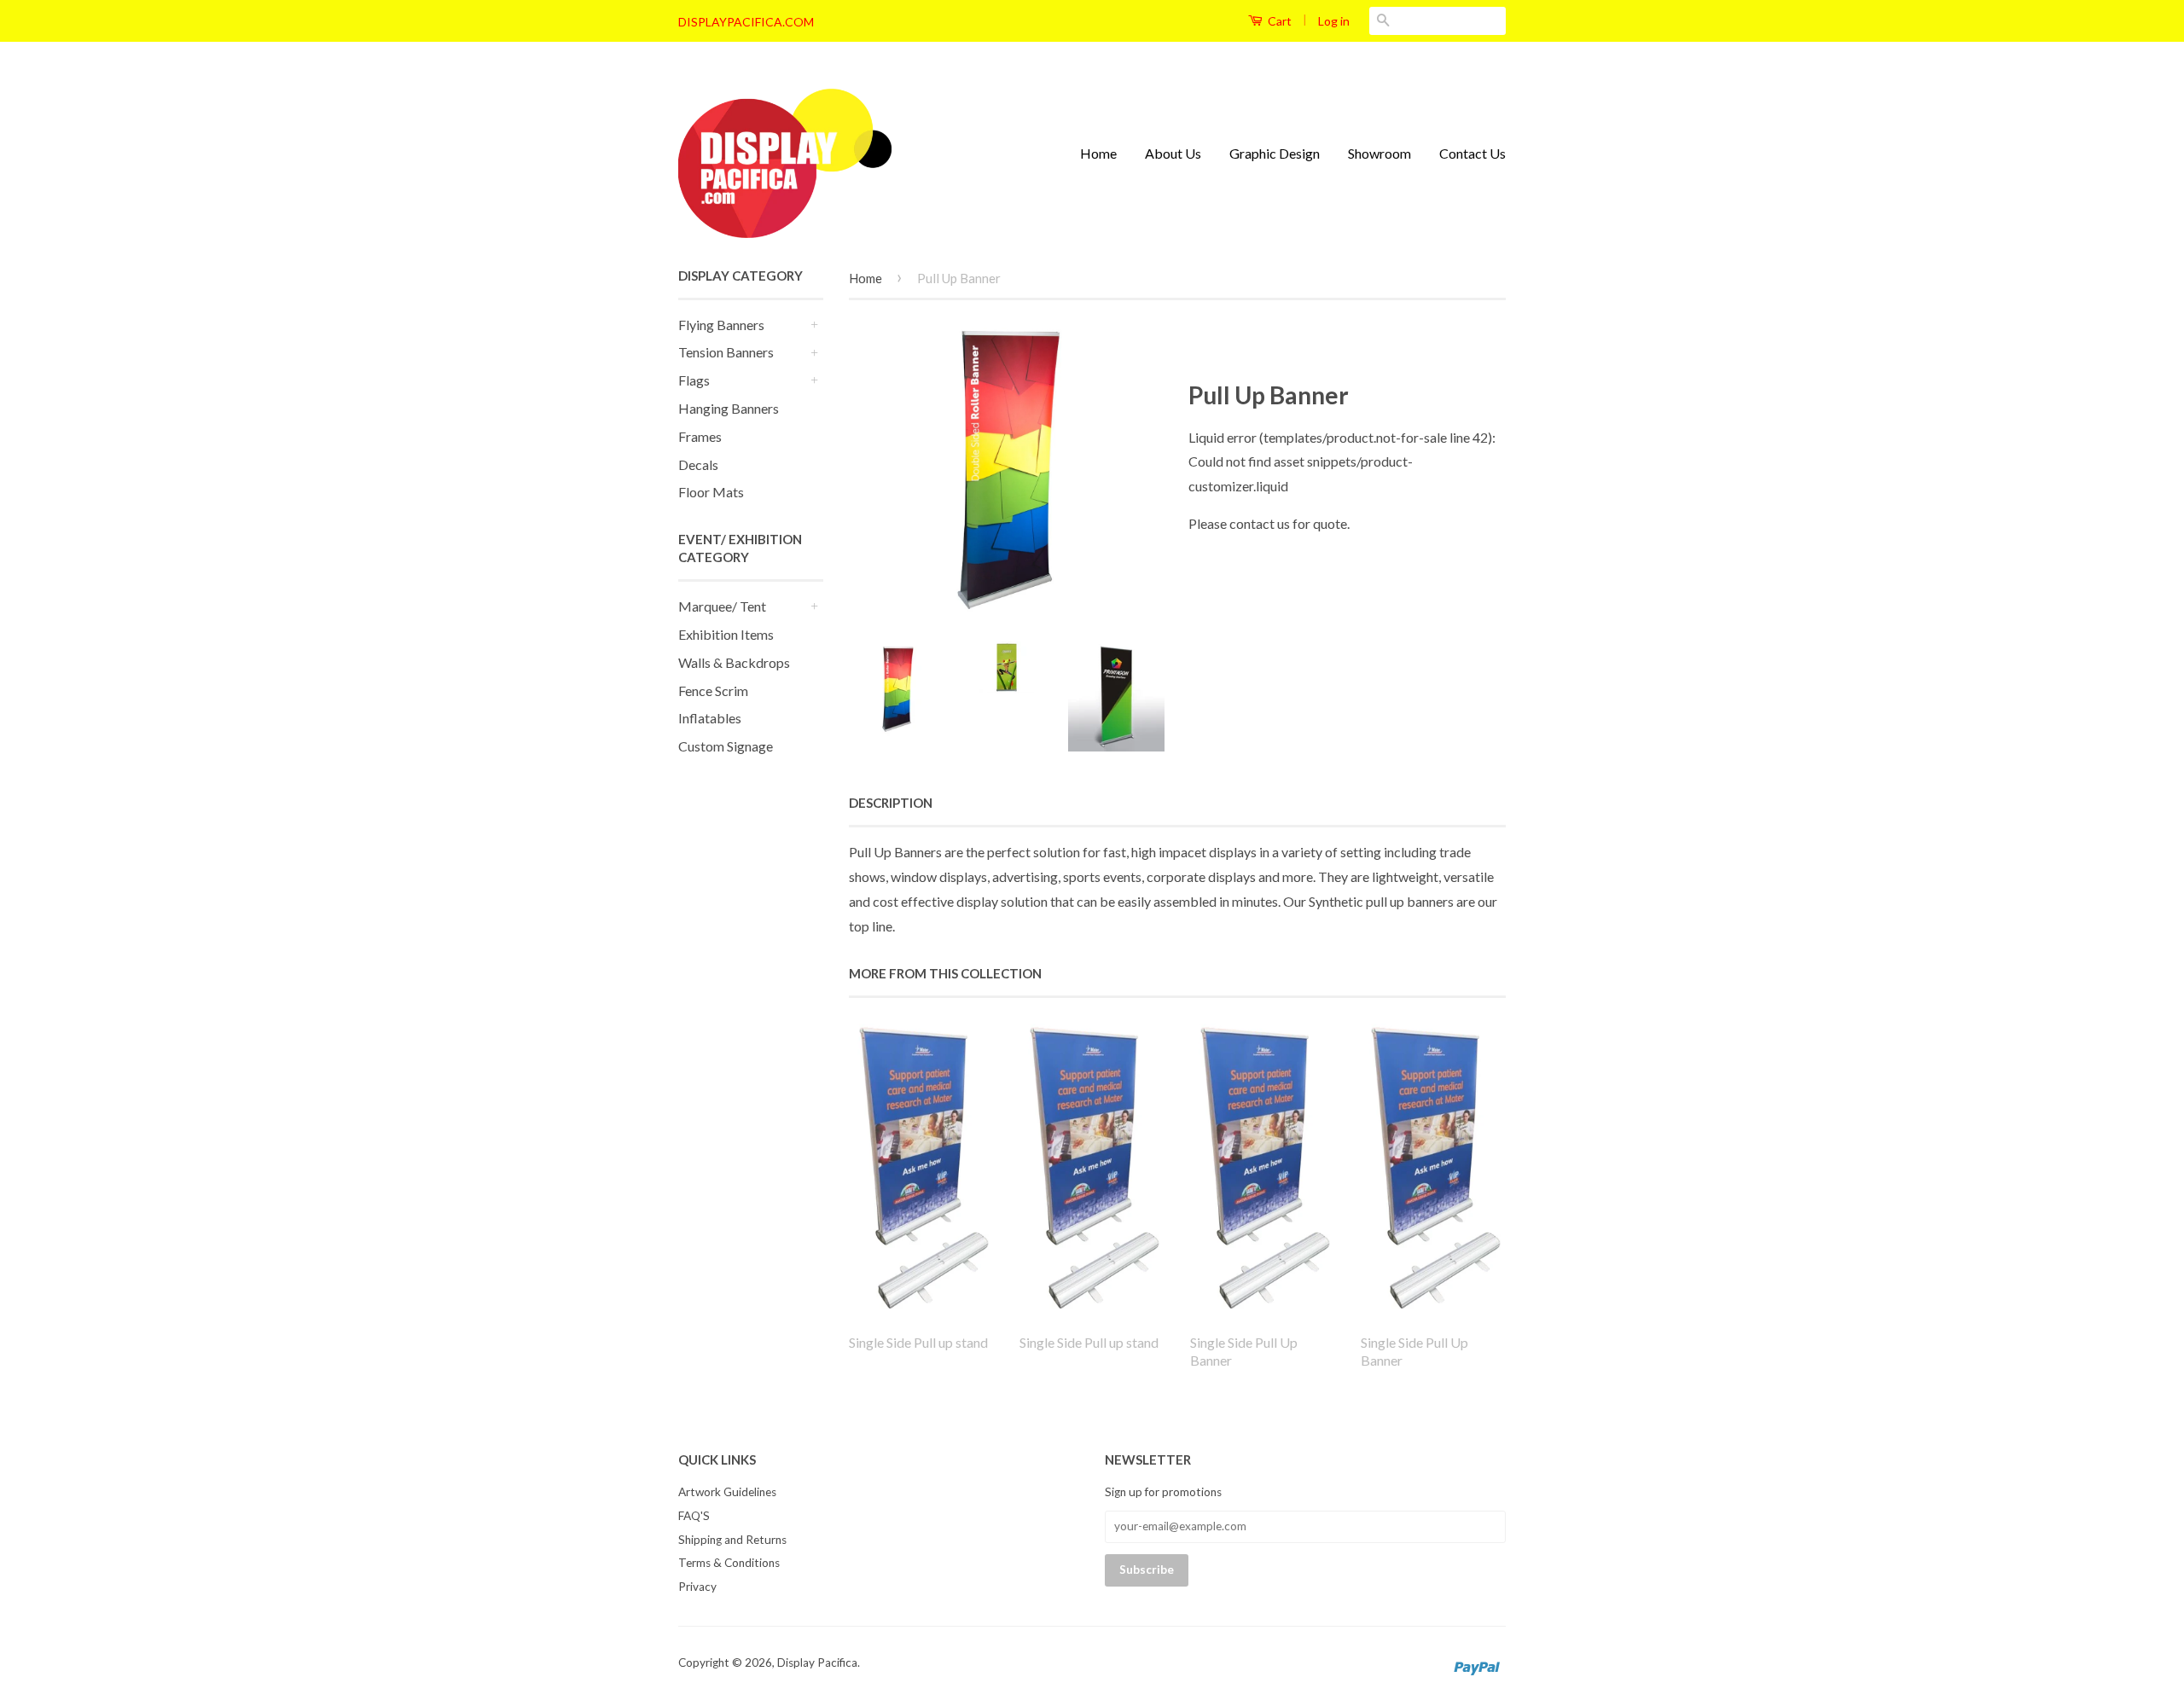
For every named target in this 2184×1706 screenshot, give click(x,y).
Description (891, 803)
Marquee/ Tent (722, 606)
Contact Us (1472, 153)
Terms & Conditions (729, 1563)
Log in (1334, 21)
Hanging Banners (729, 408)
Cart (1278, 21)
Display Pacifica (817, 1662)
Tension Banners (726, 352)
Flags (694, 380)
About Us (1173, 153)
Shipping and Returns (732, 1540)
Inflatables (710, 718)
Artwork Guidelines (727, 1492)
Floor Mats (711, 492)
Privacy (697, 1587)
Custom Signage (726, 746)
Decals (698, 464)
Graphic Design (1275, 153)
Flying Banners (721, 325)
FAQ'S (694, 1516)
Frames (700, 436)
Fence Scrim (713, 691)
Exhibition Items (726, 634)
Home (1098, 153)
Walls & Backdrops (734, 662)
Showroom (1380, 153)
